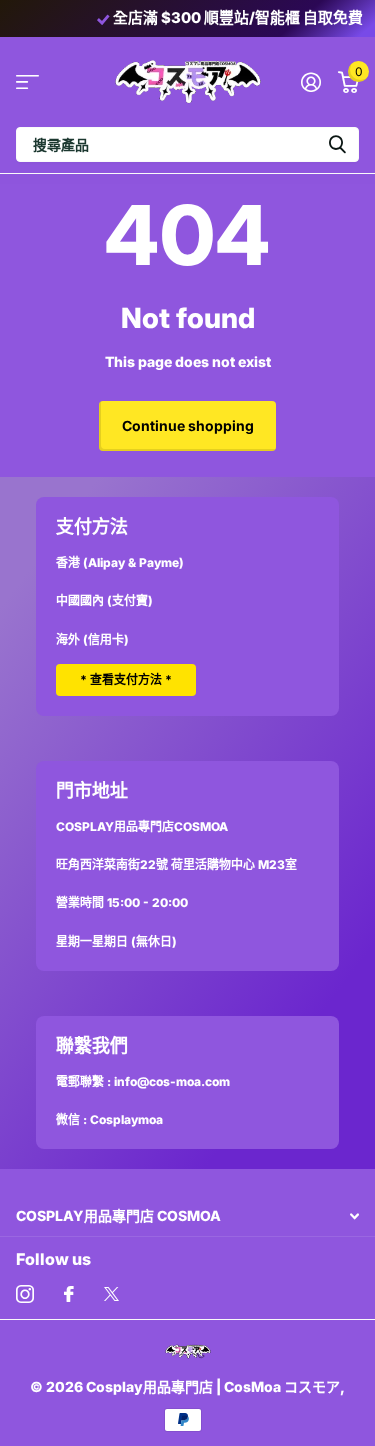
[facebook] (69, 1294)
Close (187, 1215)
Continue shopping (188, 425)
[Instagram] (25, 1294)
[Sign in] (310, 82)
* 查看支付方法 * (126, 679)
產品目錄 (27, 81)
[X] (111, 1294)
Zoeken (337, 144)
